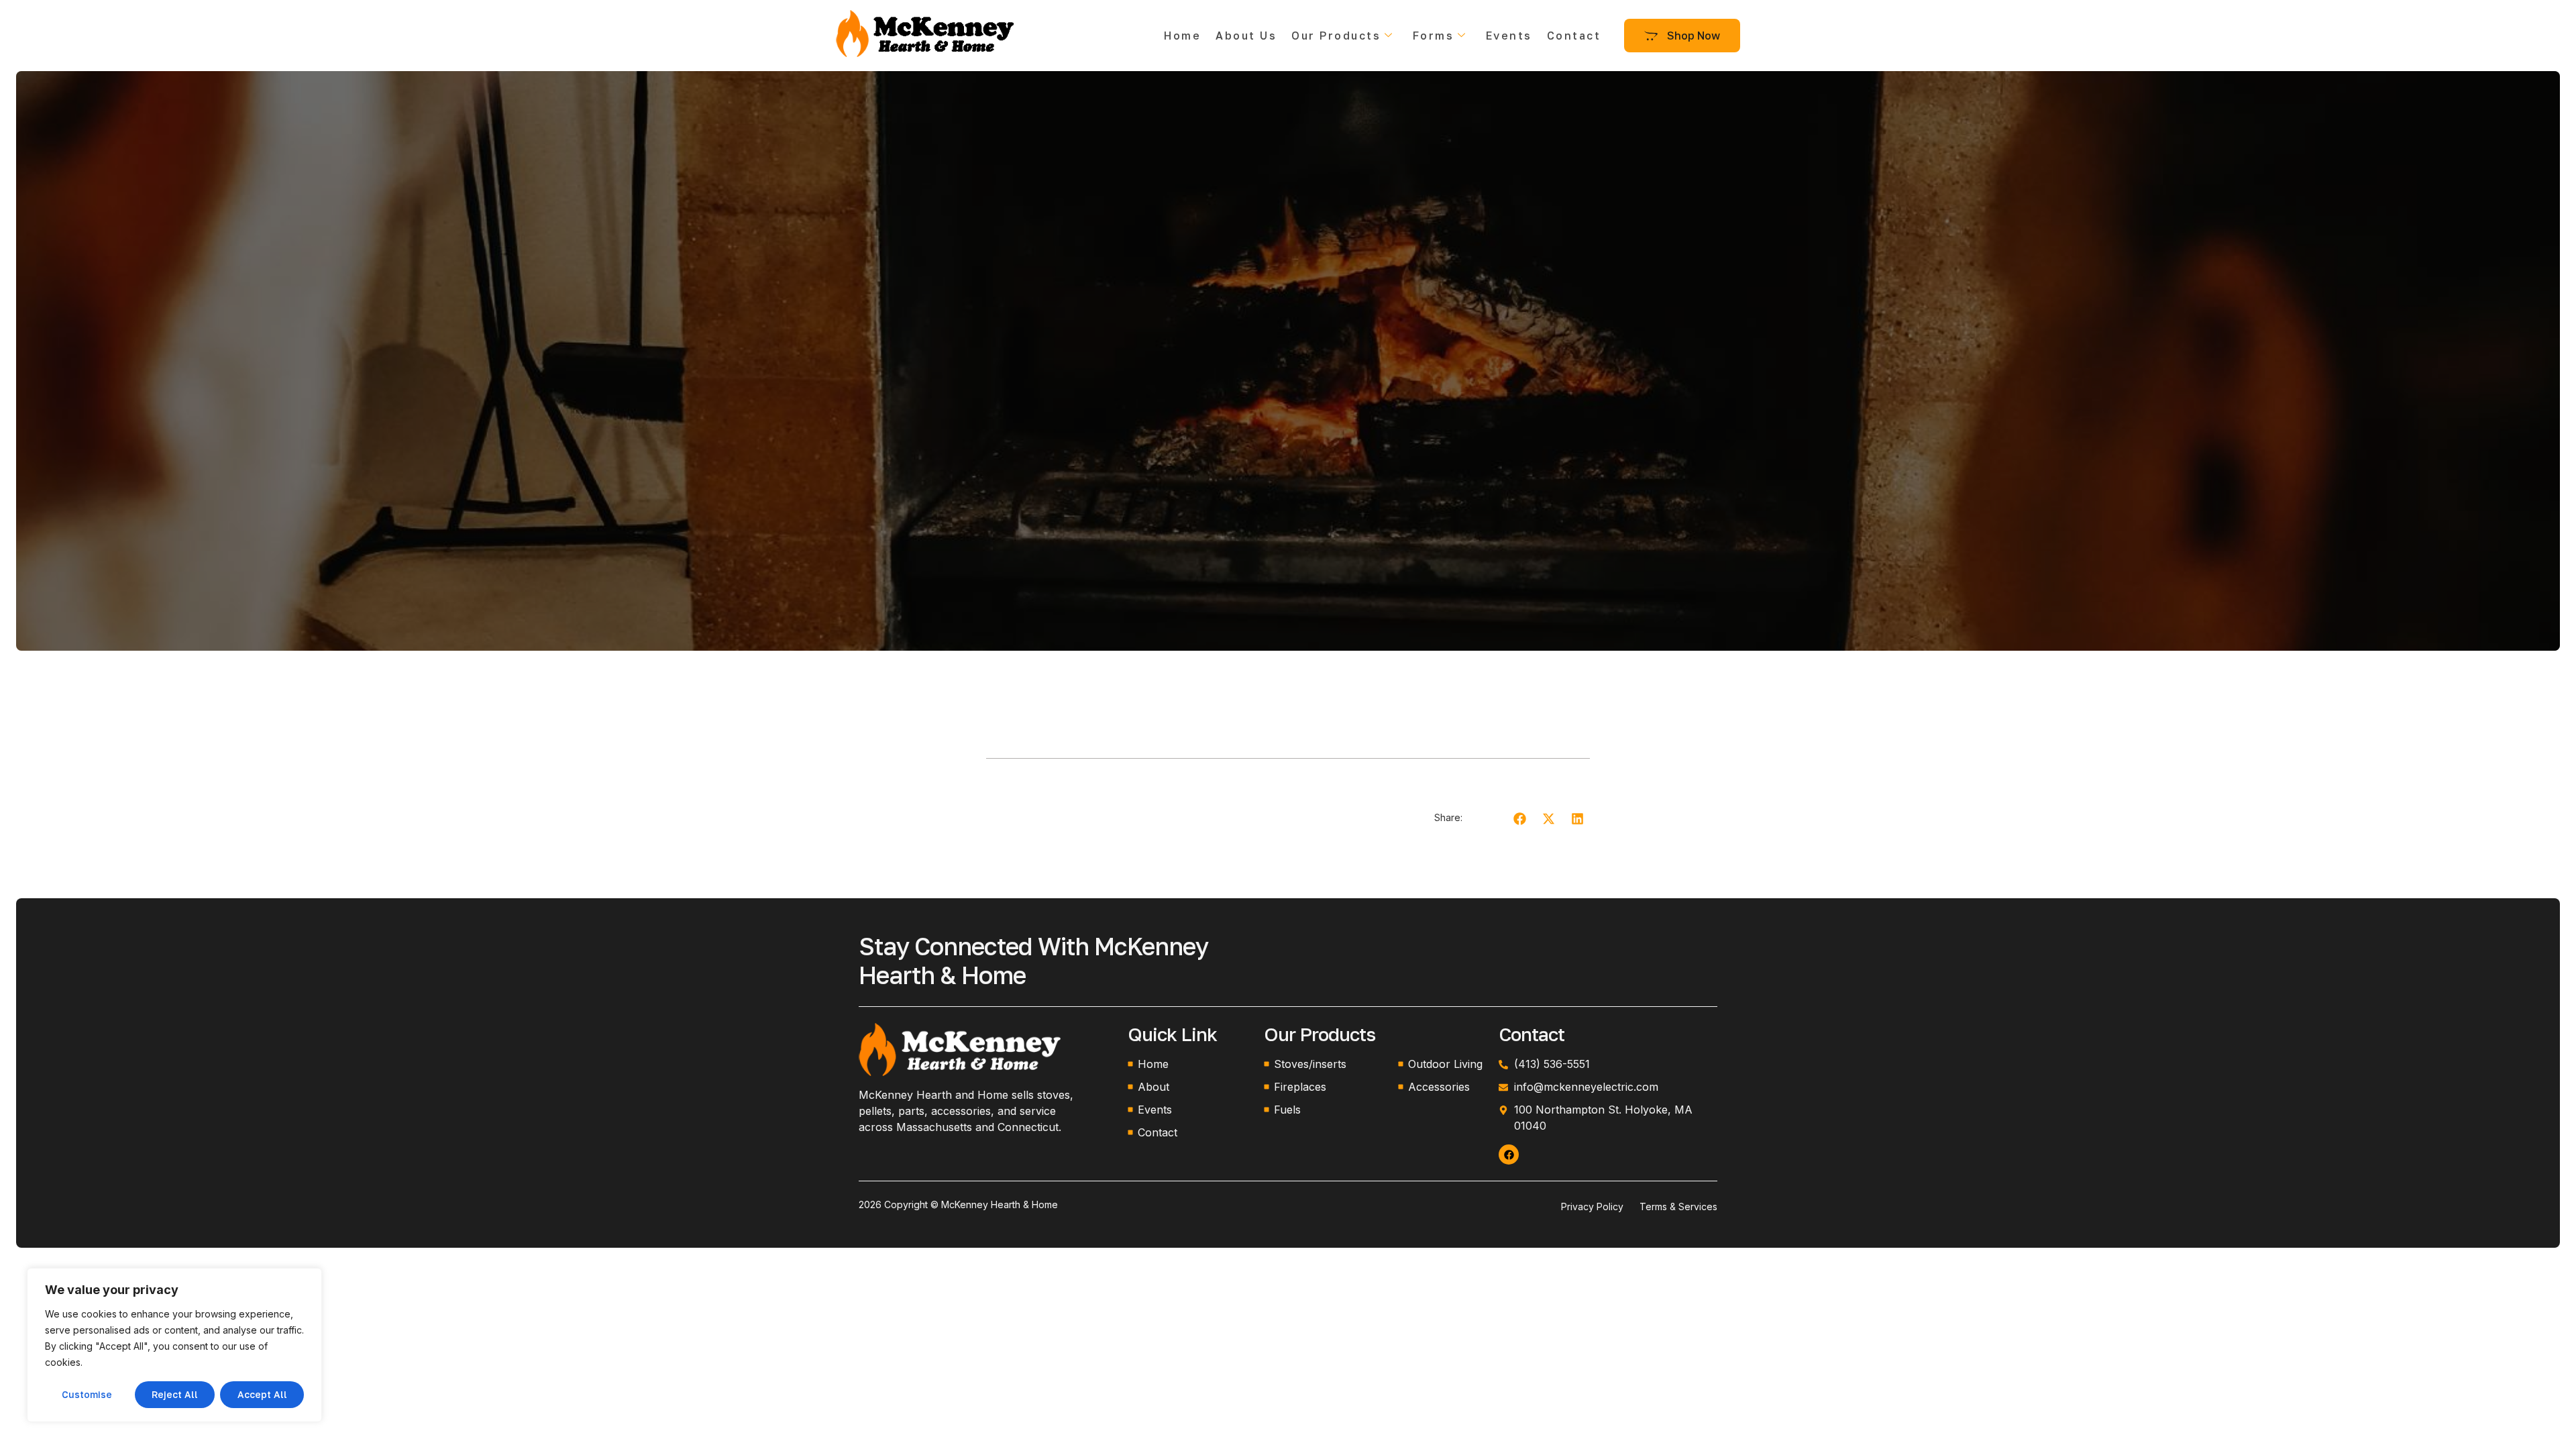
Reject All (175, 1394)
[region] (174, 1345)
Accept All (262, 1394)
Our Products (1336, 36)
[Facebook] (1509, 1155)
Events (1509, 36)
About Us (1246, 36)
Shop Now (1694, 36)
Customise (87, 1394)
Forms (1434, 36)
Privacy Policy (1592, 1206)
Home (1182, 36)
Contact (1574, 36)
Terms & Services (1678, 1206)
